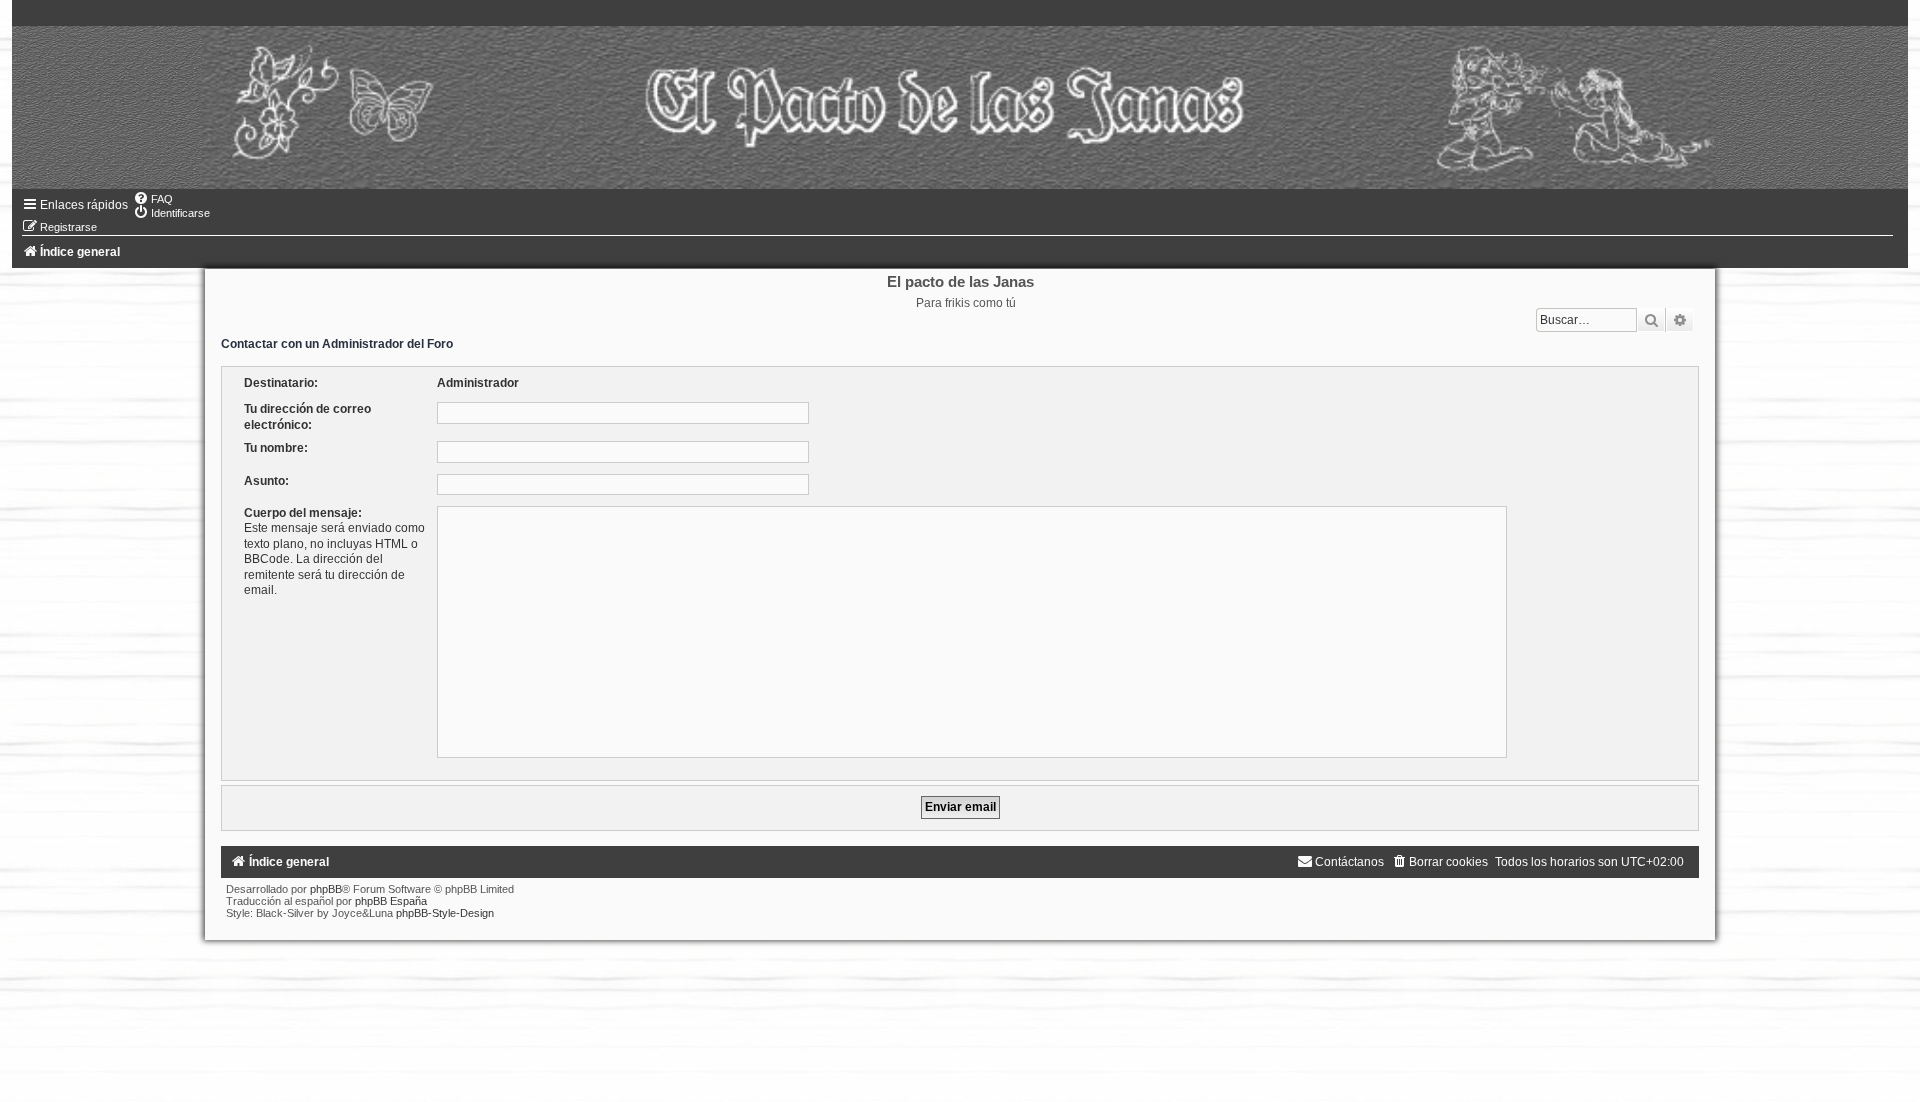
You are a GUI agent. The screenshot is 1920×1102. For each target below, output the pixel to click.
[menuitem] (153, 199)
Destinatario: (281, 383)
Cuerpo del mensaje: (303, 513)
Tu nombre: (276, 448)
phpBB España (391, 901)
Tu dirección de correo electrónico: (307, 416)
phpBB (326, 889)
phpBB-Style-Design (445, 913)
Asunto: (266, 481)
